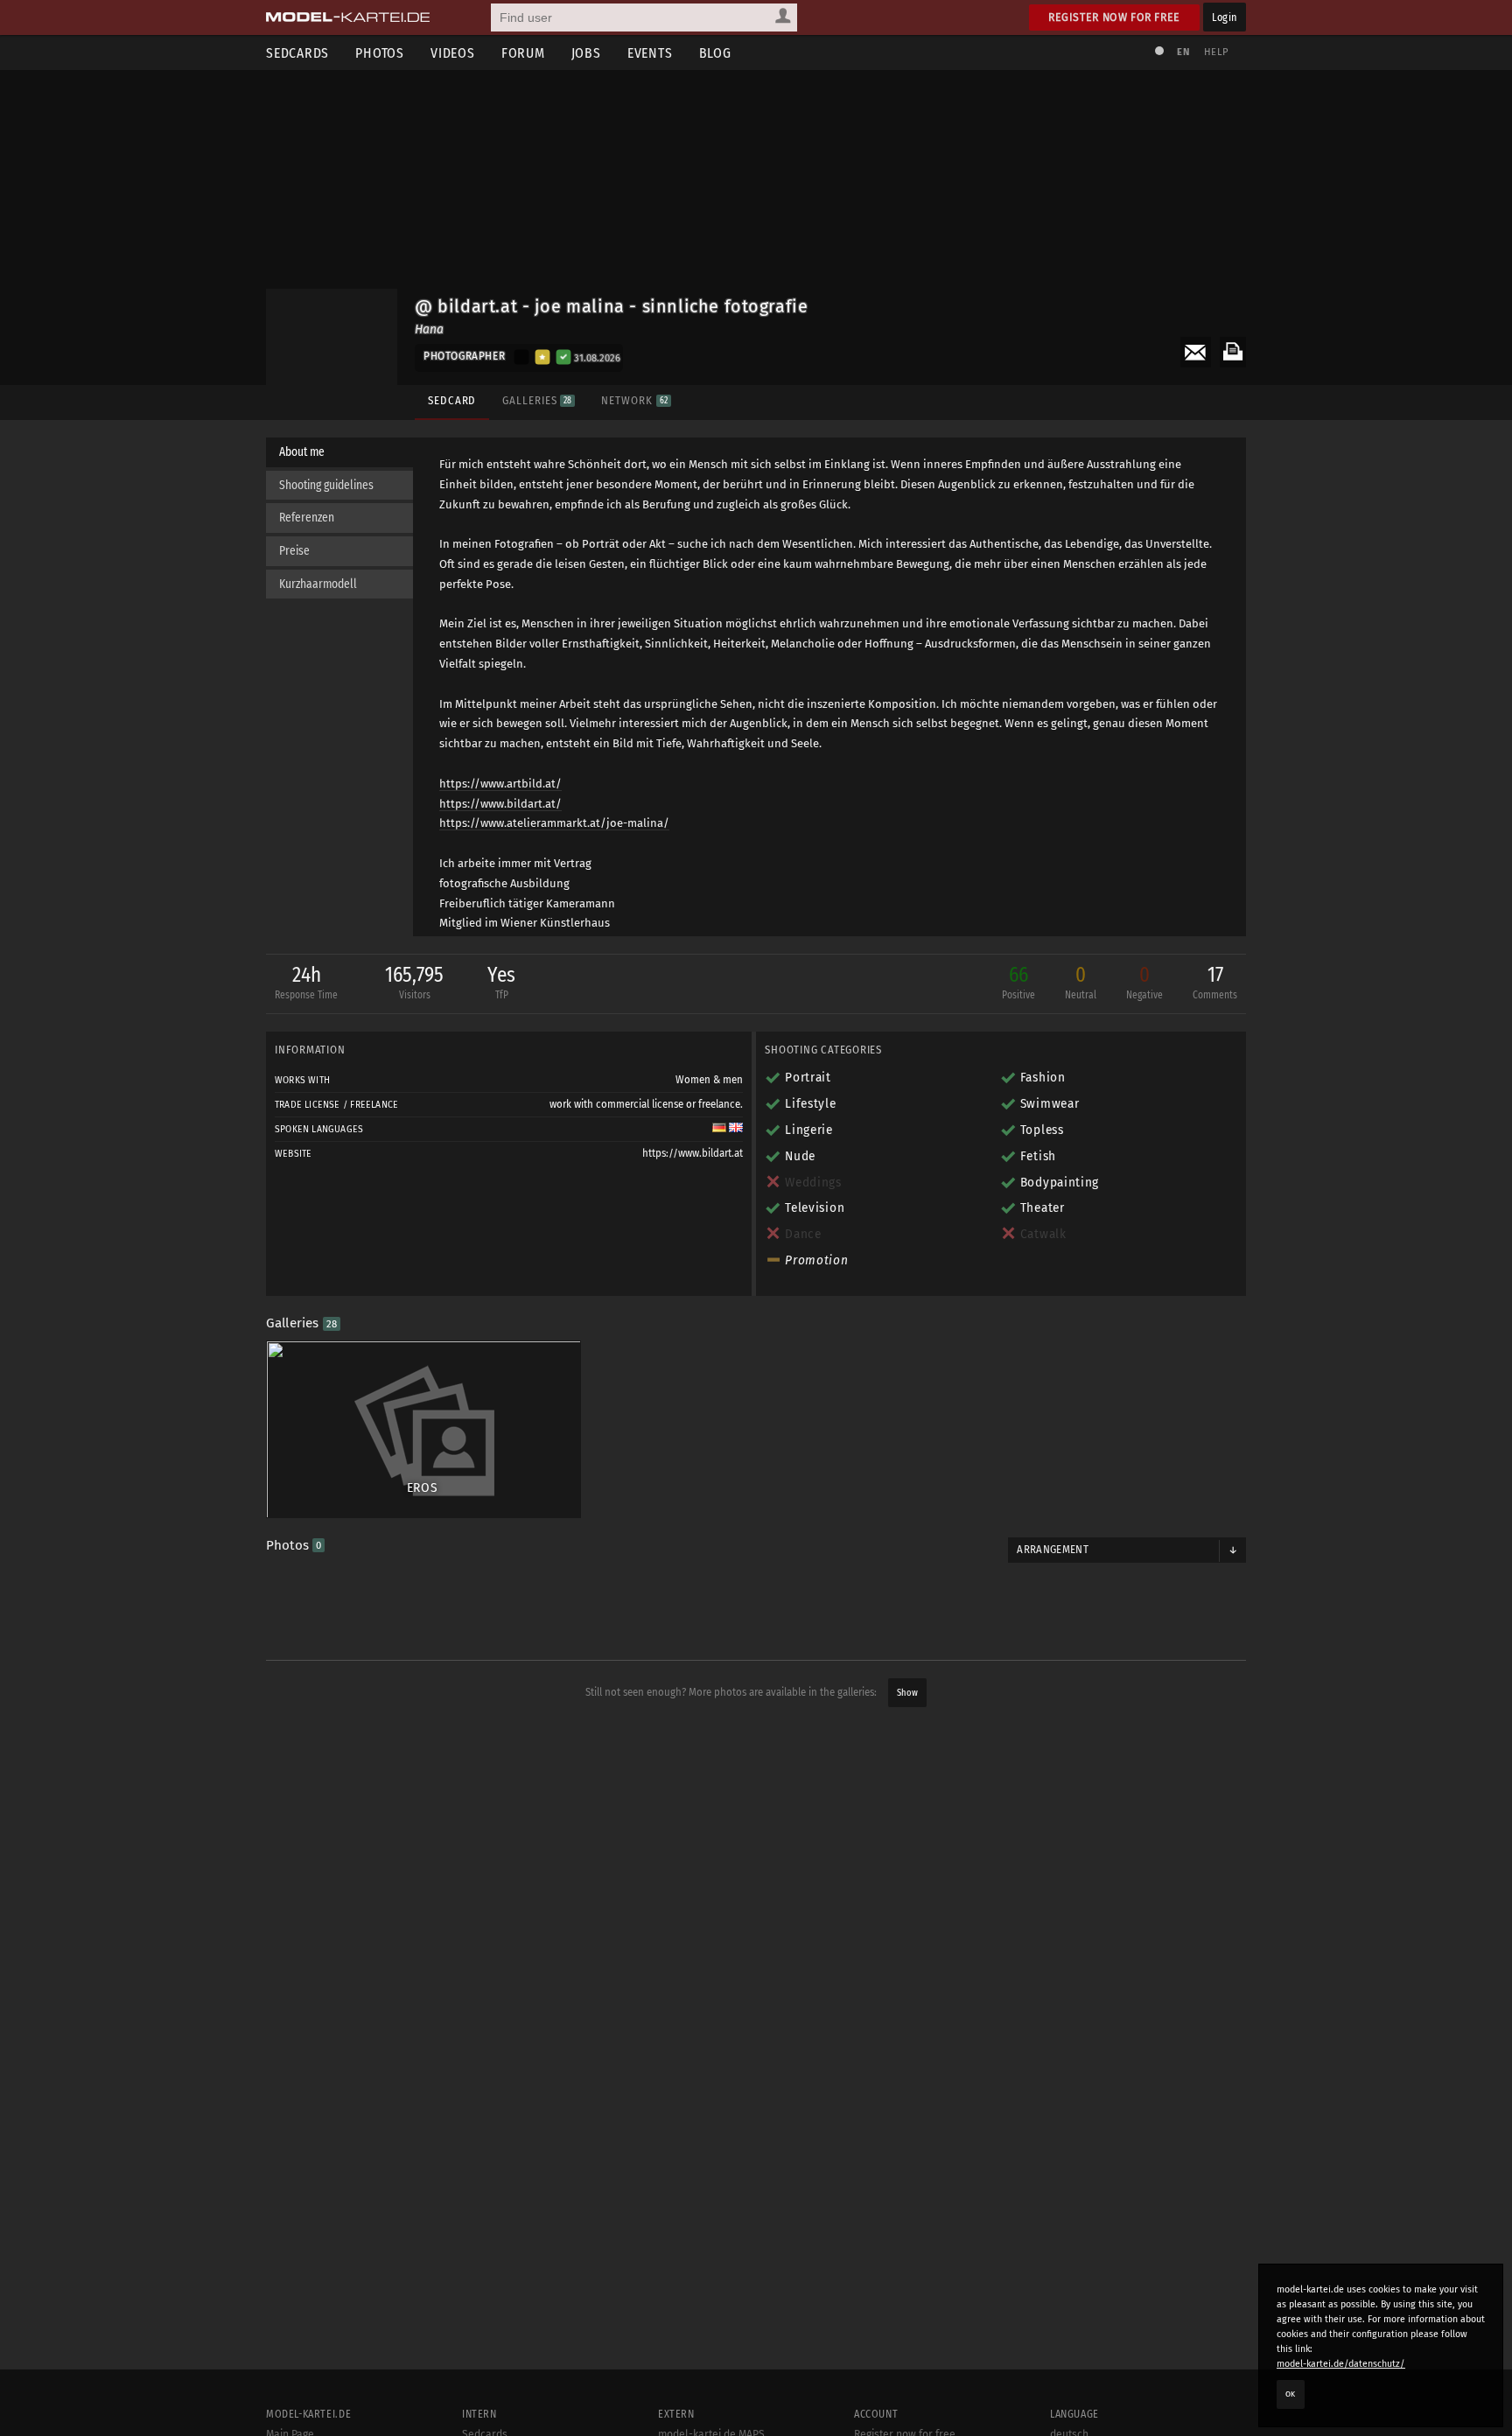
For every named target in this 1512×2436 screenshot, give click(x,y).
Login (1225, 17)
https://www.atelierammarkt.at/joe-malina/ (554, 823)
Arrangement (1053, 1550)
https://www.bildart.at (693, 1153)
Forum (523, 53)
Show (907, 1693)
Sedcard (452, 400)
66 (1018, 982)
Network (634, 400)
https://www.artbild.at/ (500, 784)
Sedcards (297, 53)
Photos (380, 53)
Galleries (537, 400)
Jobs (586, 53)
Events (650, 53)
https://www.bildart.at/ (500, 804)
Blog (715, 53)
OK (1291, 2394)
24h (306, 982)
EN (1183, 52)
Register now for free (1114, 17)
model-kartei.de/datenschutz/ (1341, 2364)
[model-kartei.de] (348, 17)
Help (1216, 52)
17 (1215, 982)
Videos (453, 53)
